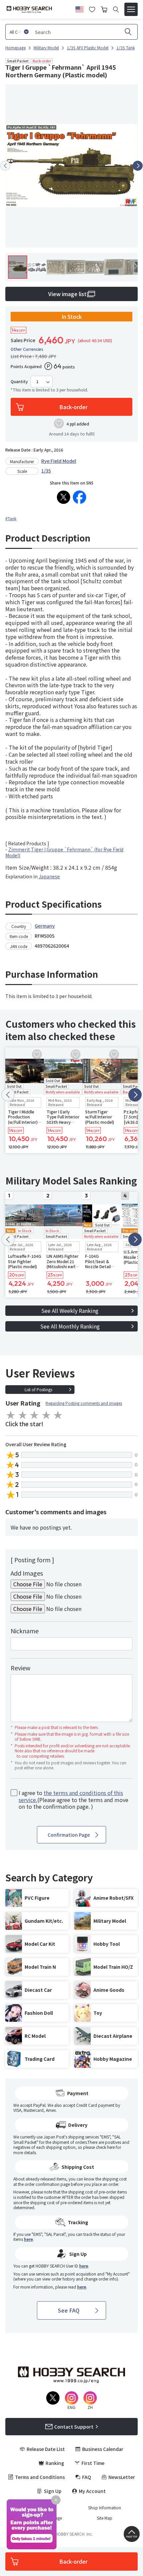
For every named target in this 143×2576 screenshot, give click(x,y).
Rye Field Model (59, 461)
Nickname (25, 1631)
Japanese (49, 876)
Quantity (19, 381)
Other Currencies (27, 349)
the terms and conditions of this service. (71, 1796)
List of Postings (38, 1389)
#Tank (11, 518)
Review (20, 1668)
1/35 (46, 471)
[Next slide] (138, 166)
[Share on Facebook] (79, 497)
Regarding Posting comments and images (84, 1403)
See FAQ (69, 2310)
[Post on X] (64, 497)
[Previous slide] (5, 166)
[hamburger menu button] (131, 9)
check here (105, 2147)
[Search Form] (116, 10)
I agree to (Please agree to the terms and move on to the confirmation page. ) (73, 1800)
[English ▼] (79, 8)
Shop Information (105, 2508)
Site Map (105, 2518)
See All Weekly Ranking (70, 1311)
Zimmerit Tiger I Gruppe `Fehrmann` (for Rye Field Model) (64, 852)
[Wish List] (92, 9)
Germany (45, 926)
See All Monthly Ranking (70, 1326)
